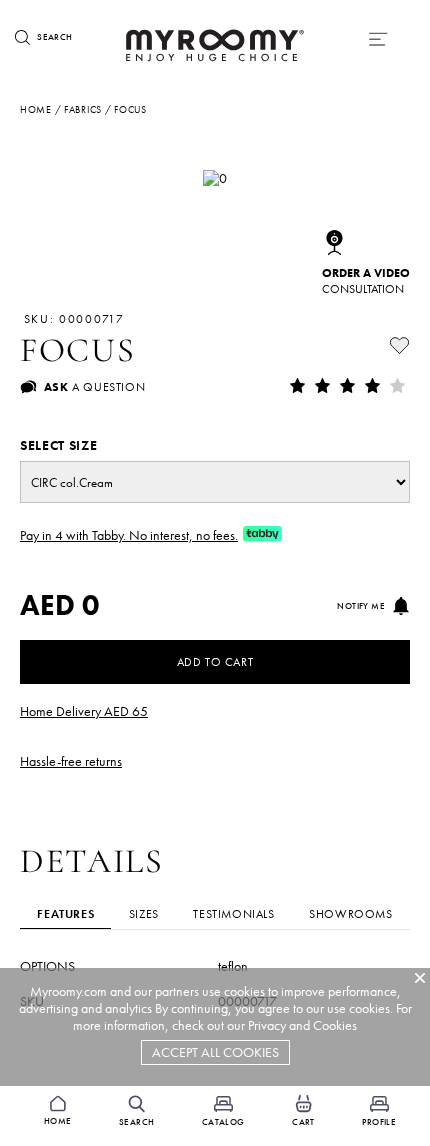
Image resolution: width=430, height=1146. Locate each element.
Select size (58, 445)
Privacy (267, 1025)
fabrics (83, 109)
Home (36, 109)
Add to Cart (215, 662)
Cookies (335, 1025)
